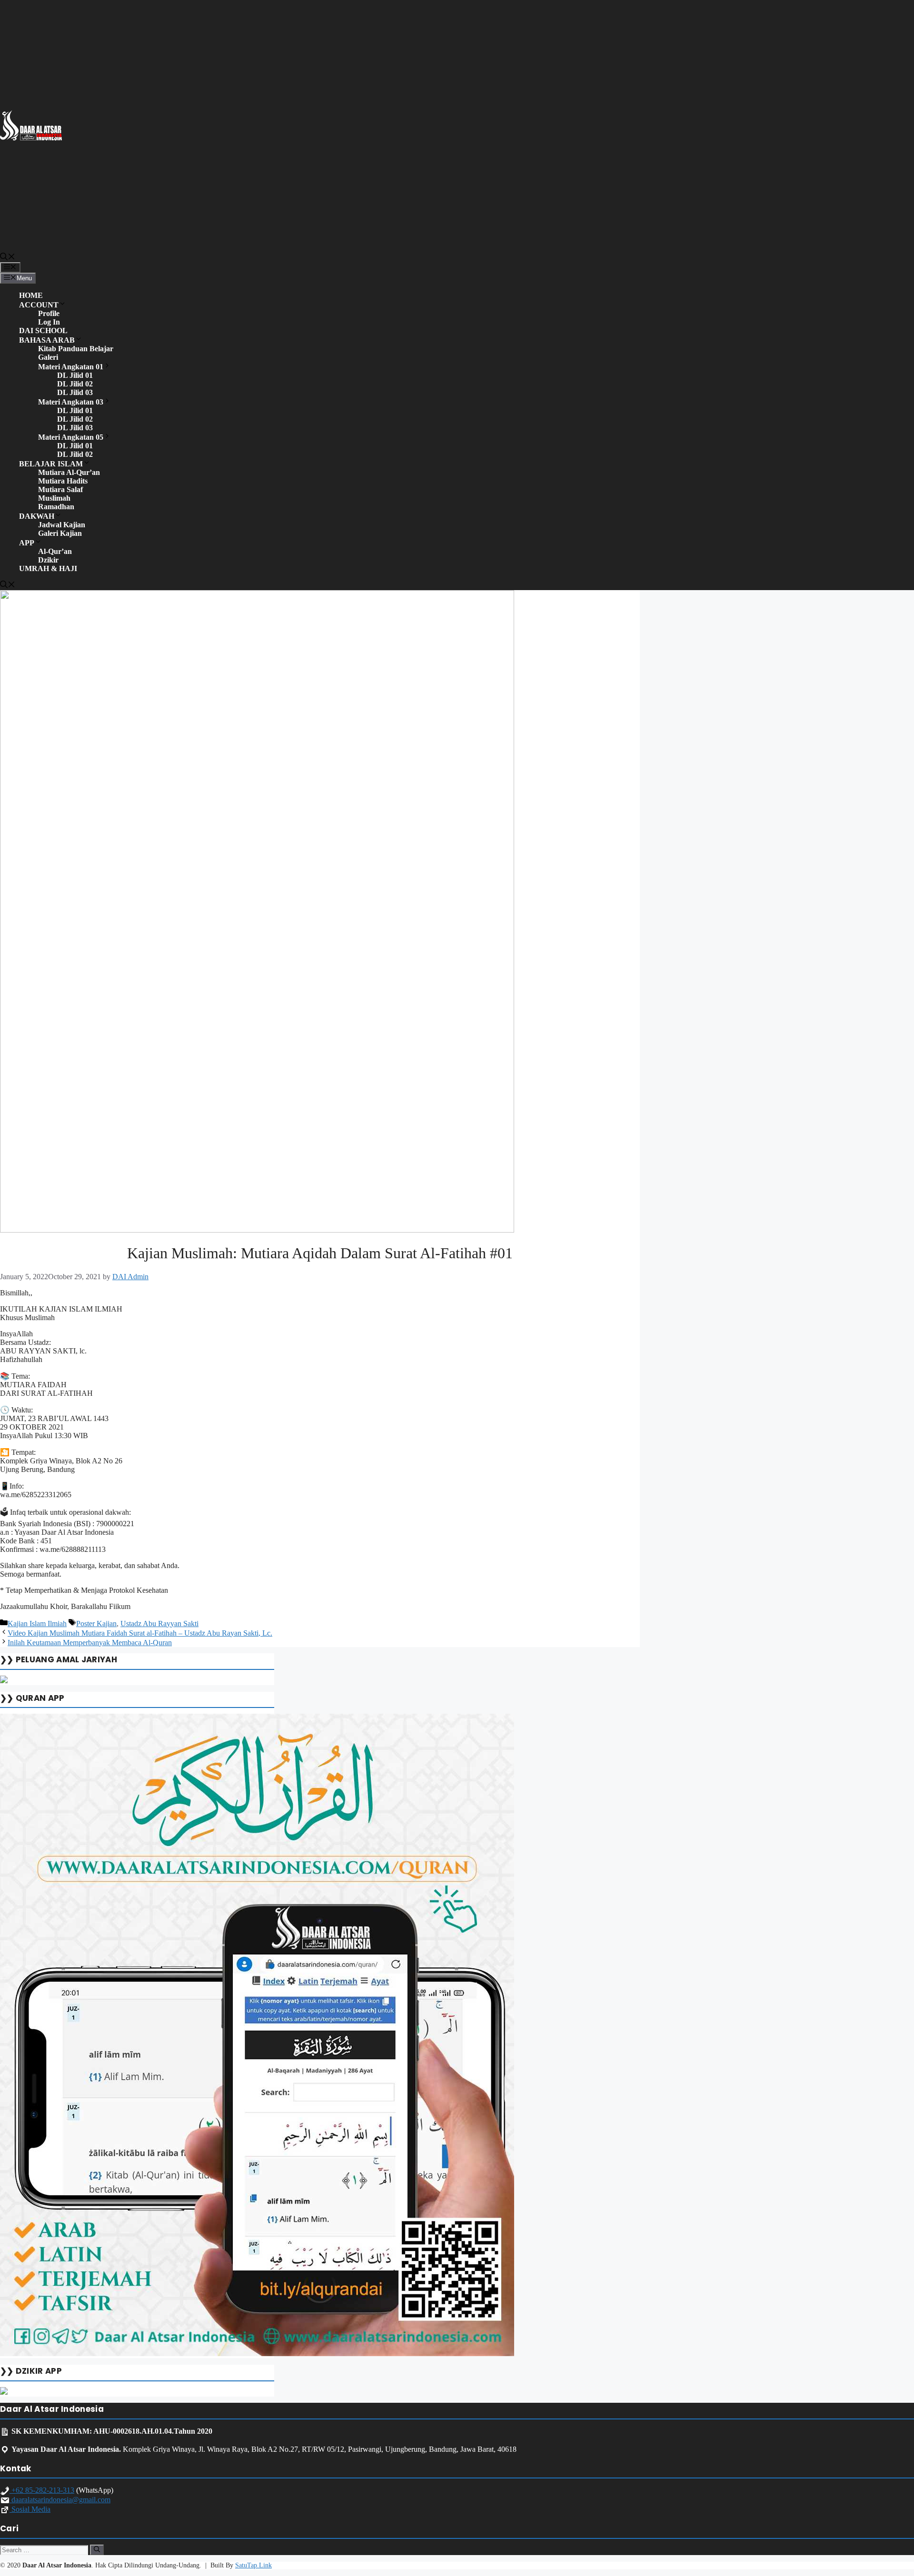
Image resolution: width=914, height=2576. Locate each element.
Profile (49, 313)
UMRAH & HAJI (48, 568)
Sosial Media (30, 2509)
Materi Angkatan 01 (71, 367)
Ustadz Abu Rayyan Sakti (159, 1624)
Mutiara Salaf (60, 489)
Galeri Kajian (60, 533)
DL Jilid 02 (75, 384)
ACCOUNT (39, 305)
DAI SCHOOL (43, 331)
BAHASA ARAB (47, 340)
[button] (8, 258)
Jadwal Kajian (62, 525)
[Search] (97, 2550)
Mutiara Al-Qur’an (69, 472)
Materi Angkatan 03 (71, 402)
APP (27, 543)
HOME (31, 295)
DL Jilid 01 (75, 375)
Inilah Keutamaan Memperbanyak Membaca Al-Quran (90, 1643)
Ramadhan (56, 507)
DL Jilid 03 (75, 392)
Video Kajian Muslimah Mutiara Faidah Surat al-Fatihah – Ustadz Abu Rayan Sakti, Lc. (140, 1633)
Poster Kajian (96, 1624)
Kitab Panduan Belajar (76, 349)
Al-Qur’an (55, 551)
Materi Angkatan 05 (71, 437)
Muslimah (54, 498)
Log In (49, 322)
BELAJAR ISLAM (51, 464)
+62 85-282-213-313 (42, 2490)
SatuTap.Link (253, 2565)
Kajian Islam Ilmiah (37, 1624)
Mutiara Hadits (63, 481)
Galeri (48, 357)
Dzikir (48, 560)
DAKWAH (37, 516)
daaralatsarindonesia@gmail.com (60, 2500)
